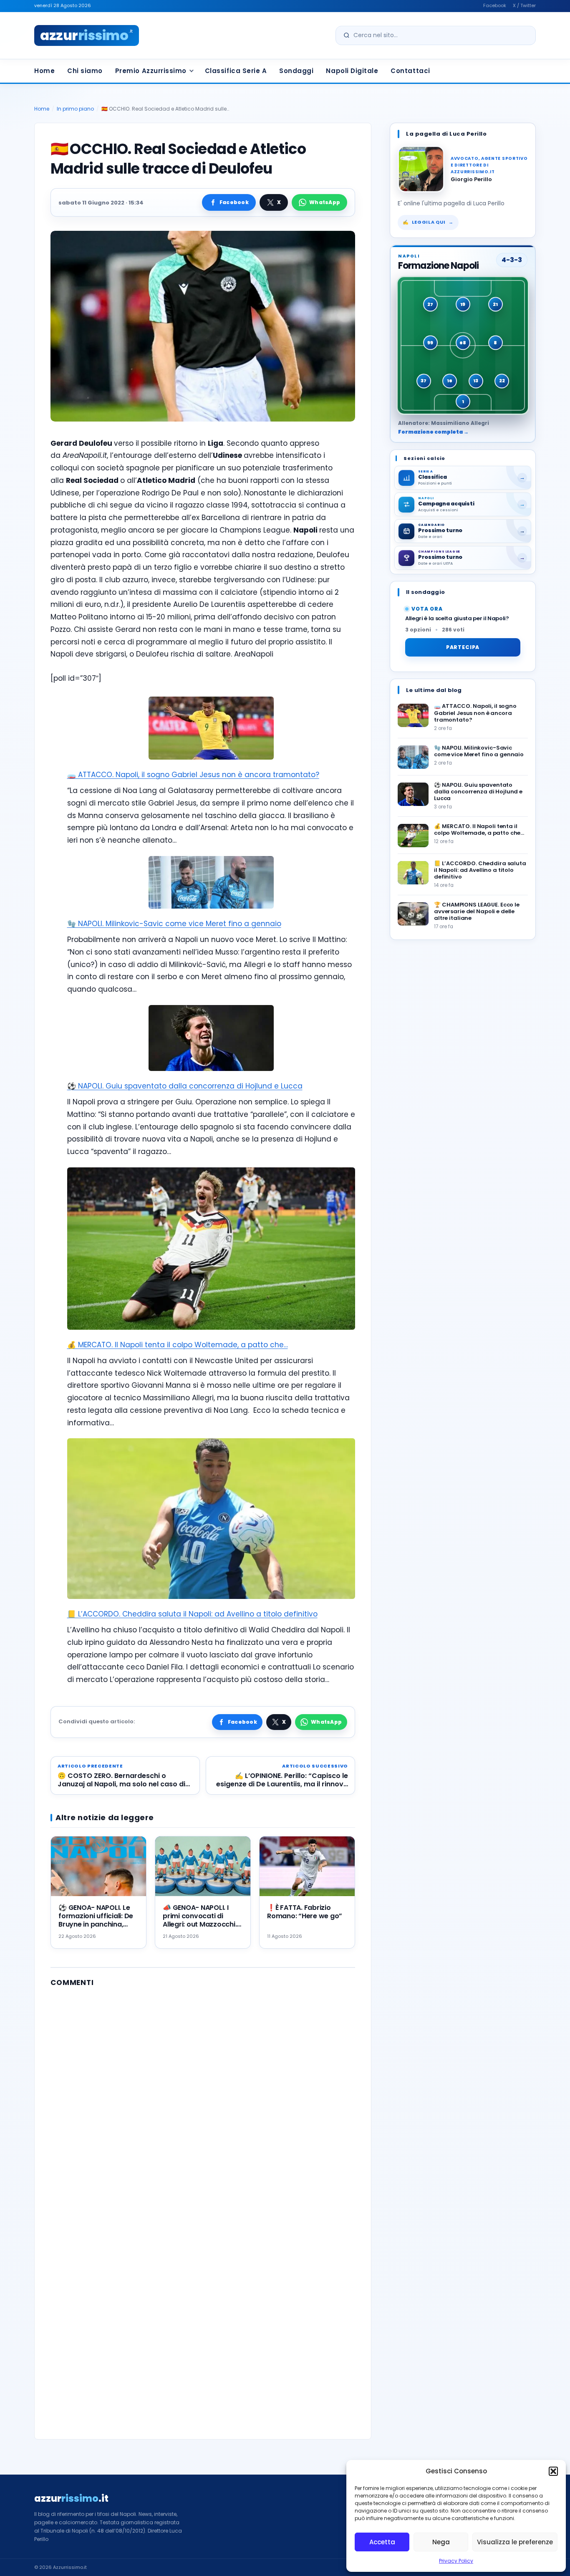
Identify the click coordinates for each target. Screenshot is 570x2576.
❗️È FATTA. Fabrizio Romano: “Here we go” (305, 1912)
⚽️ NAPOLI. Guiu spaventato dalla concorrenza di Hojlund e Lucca (185, 1086)
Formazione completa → (433, 432)
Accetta (382, 2542)
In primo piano (75, 109)
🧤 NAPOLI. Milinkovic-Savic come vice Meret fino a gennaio (174, 924)
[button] (553, 2471)
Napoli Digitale (352, 71)
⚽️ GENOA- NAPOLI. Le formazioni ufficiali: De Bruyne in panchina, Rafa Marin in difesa (96, 1920)
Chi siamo (85, 71)
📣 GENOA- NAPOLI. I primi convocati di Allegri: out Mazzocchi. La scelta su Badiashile (200, 1920)
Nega (441, 2542)
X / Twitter (524, 5)
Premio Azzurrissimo (151, 71)
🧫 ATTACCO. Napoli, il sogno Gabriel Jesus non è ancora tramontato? (193, 775)
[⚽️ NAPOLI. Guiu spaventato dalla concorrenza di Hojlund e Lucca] (413, 794)
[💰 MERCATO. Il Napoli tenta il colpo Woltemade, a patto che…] (413, 836)
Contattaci (410, 71)
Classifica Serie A (236, 71)
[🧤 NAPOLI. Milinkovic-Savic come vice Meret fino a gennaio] (413, 757)
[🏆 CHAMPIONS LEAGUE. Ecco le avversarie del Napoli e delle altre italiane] (413, 914)
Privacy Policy (456, 2561)
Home (44, 71)
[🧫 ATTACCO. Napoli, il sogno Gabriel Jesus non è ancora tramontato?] (413, 715)
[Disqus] (203, 2099)
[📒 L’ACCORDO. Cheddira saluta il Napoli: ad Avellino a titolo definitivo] (413, 873)
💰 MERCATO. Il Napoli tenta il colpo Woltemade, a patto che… (178, 1345)
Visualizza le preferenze (515, 2542)
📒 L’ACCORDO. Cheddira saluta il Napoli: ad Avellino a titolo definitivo (192, 1614)
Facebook (495, 5)
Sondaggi (296, 71)
